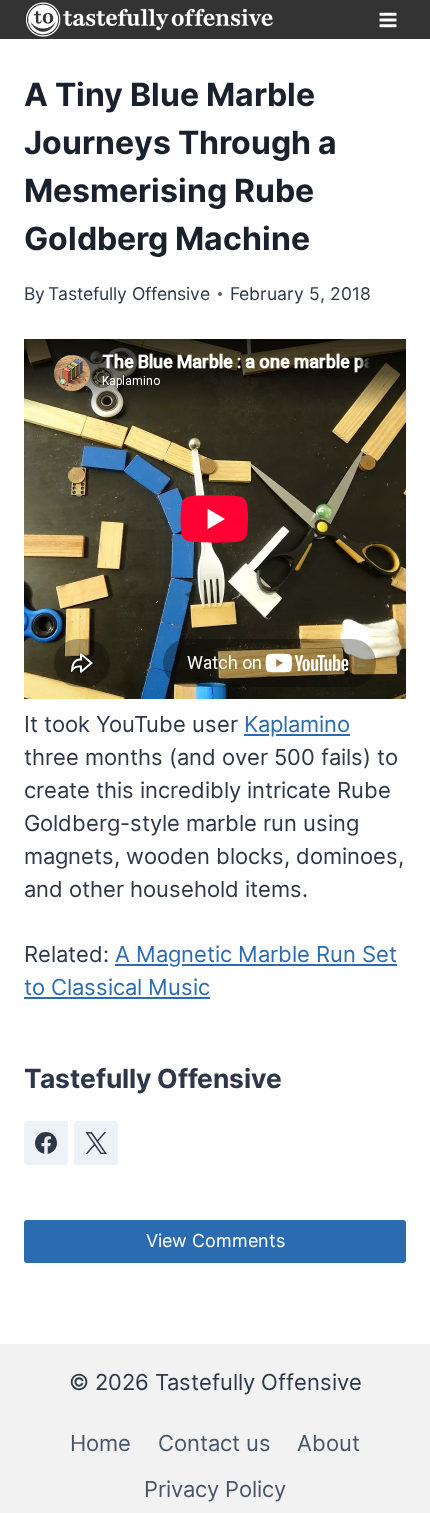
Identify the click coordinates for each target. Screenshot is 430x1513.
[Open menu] (387, 19)
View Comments (215, 1240)
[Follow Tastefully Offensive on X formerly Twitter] (96, 1143)
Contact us (214, 1443)
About (328, 1443)
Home (100, 1443)
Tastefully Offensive (129, 293)
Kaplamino (297, 724)
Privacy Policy (215, 1489)
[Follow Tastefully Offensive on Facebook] (46, 1143)
